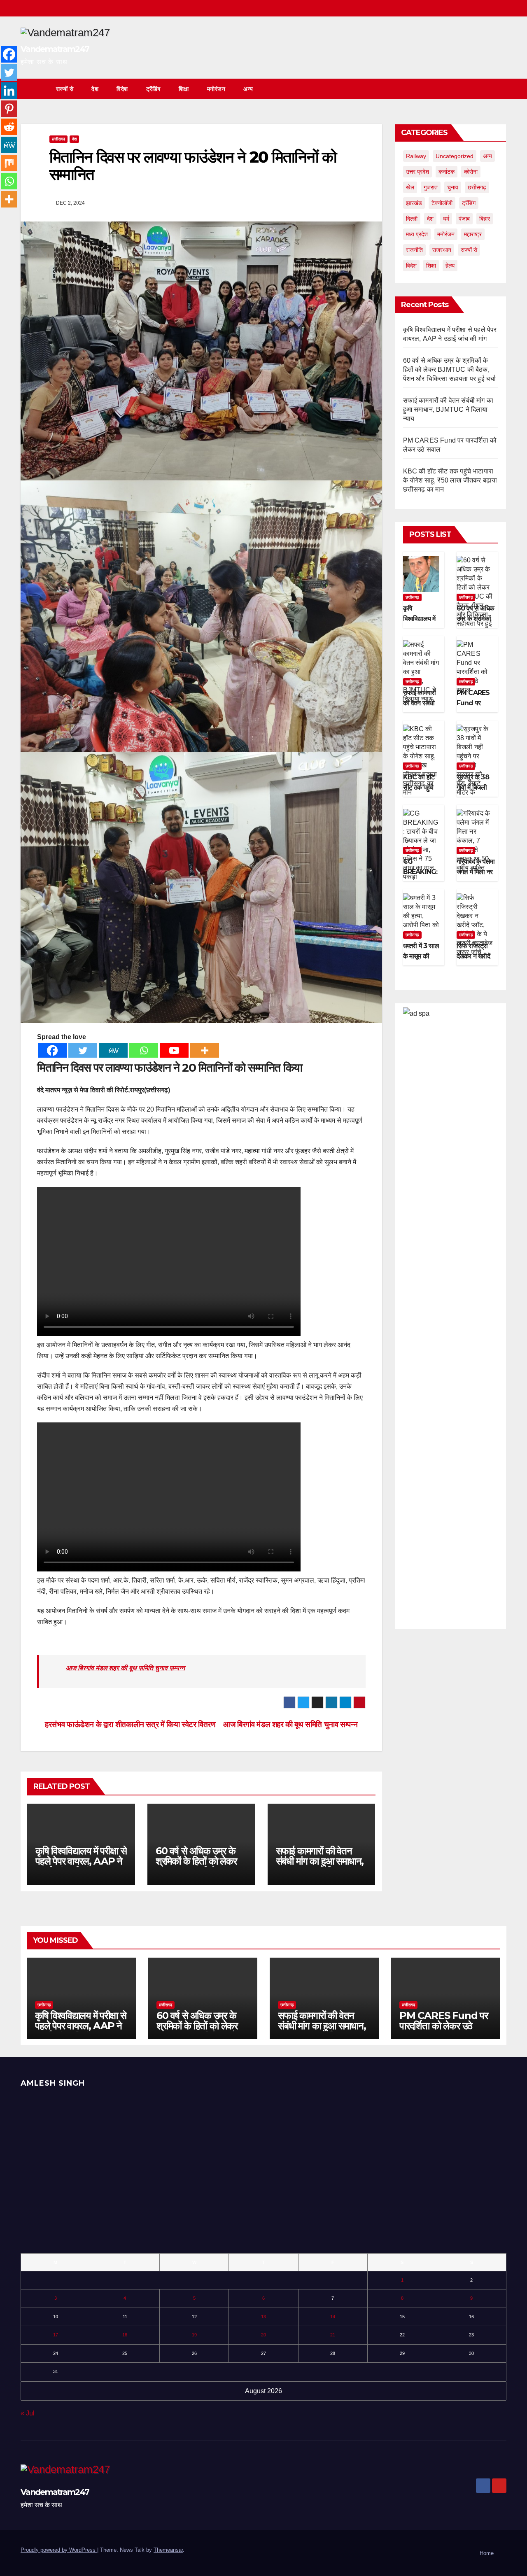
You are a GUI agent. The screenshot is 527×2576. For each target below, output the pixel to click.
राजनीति (414, 250)
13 (263, 2317)
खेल (410, 187)
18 (125, 2335)
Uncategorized (455, 156)
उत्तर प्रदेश (417, 172)
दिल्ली (412, 219)
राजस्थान (442, 250)
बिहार (485, 219)
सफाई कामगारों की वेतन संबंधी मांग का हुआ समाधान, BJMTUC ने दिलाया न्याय (321, 1861)
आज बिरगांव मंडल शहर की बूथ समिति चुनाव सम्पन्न (125, 1668)
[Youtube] (174, 1050)
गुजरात (431, 187)
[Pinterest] (9, 109)
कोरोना (471, 172)
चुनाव (453, 187)
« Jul (28, 2413)
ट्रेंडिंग (153, 89)
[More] (205, 1050)
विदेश (122, 89)
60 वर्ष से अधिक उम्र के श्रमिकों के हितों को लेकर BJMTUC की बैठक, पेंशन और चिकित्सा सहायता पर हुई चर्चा (450, 369)
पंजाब (464, 219)
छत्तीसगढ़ (58, 139)
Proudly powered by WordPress (59, 2550)
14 (333, 2317)
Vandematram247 (55, 49)
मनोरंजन (216, 89)
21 (333, 2335)
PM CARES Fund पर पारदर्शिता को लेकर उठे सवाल (444, 2026)
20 (263, 2335)
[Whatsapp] (144, 1050)
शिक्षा (184, 89)
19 (194, 2335)
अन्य (248, 89)
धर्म (446, 219)
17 (56, 2335)
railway (416, 156)
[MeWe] (113, 1050)
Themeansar (168, 2550)
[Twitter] (83, 1050)
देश (95, 89)
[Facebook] (52, 1050)
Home (487, 2553)
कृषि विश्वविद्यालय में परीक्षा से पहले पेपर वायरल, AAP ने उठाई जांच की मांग (81, 1861)
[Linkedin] (9, 91)
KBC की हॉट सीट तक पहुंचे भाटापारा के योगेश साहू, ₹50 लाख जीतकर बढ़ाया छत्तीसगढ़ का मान (450, 480)
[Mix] (9, 163)
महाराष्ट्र (473, 234)
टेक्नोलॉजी (442, 203)
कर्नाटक (447, 172)
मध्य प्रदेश (417, 234)
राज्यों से (65, 89)
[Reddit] (9, 127)
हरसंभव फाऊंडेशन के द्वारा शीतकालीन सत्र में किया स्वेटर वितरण (129, 1724)
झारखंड (414, 203)
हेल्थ (450, 266)
